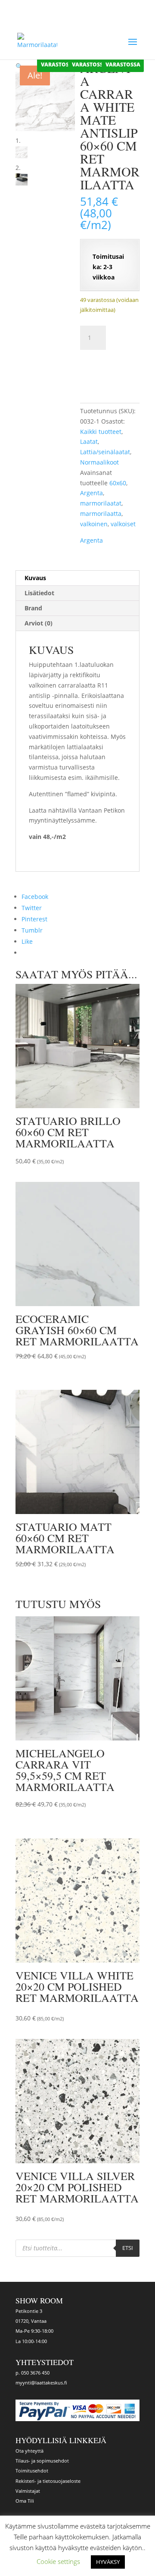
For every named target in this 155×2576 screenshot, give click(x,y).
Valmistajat (28, 2491)
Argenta (91, 493)
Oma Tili (25, 2501)
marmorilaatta (101, 514)
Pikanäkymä (99, 1160)
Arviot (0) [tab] (39, 623)
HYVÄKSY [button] (108, 2562)
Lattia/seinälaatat (105, 452)
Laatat (89, 441)
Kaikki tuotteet (101, 432)
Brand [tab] (33, 608)
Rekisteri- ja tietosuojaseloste (48, 2481)
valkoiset (123, 524)
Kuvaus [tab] (35, 578)
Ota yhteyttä (29, 2451)
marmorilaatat (101, 503)
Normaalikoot (99, 462)
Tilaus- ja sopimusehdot (42, 2461)
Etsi (128, 2248)
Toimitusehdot (32, 2471)
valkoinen (94, 524)
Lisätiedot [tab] (39, 593)
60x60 (118, 483)
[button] (19, 66)
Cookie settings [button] (58, 2561)
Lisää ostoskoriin (112, 368)
